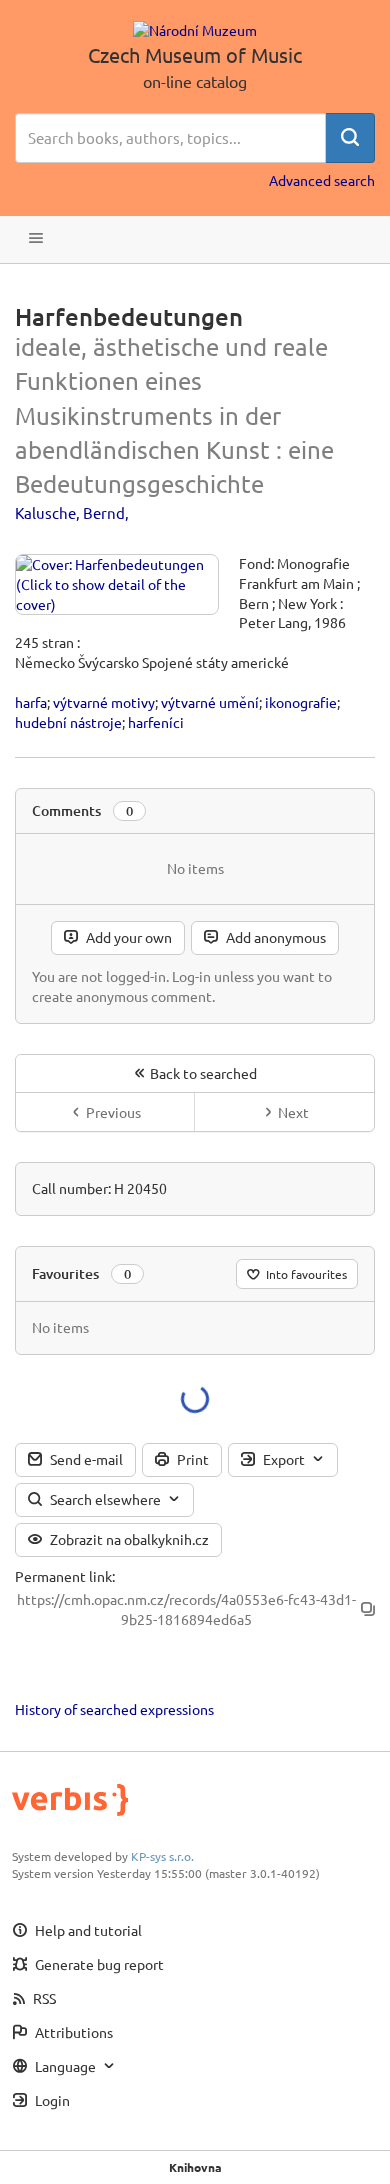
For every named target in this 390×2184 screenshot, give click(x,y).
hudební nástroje (68, 722)
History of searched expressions (114, 1709)
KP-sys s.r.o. (162, 1856)
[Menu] (36, 239)
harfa (31, 702)
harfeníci (156, 722)
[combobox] (170, 138)
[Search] (350, 138)
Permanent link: (65, 1576)
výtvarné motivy (104, 702)
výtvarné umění (210, 702)
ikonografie (301, 702)
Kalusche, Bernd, (72, 512)
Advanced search (322, 180)
